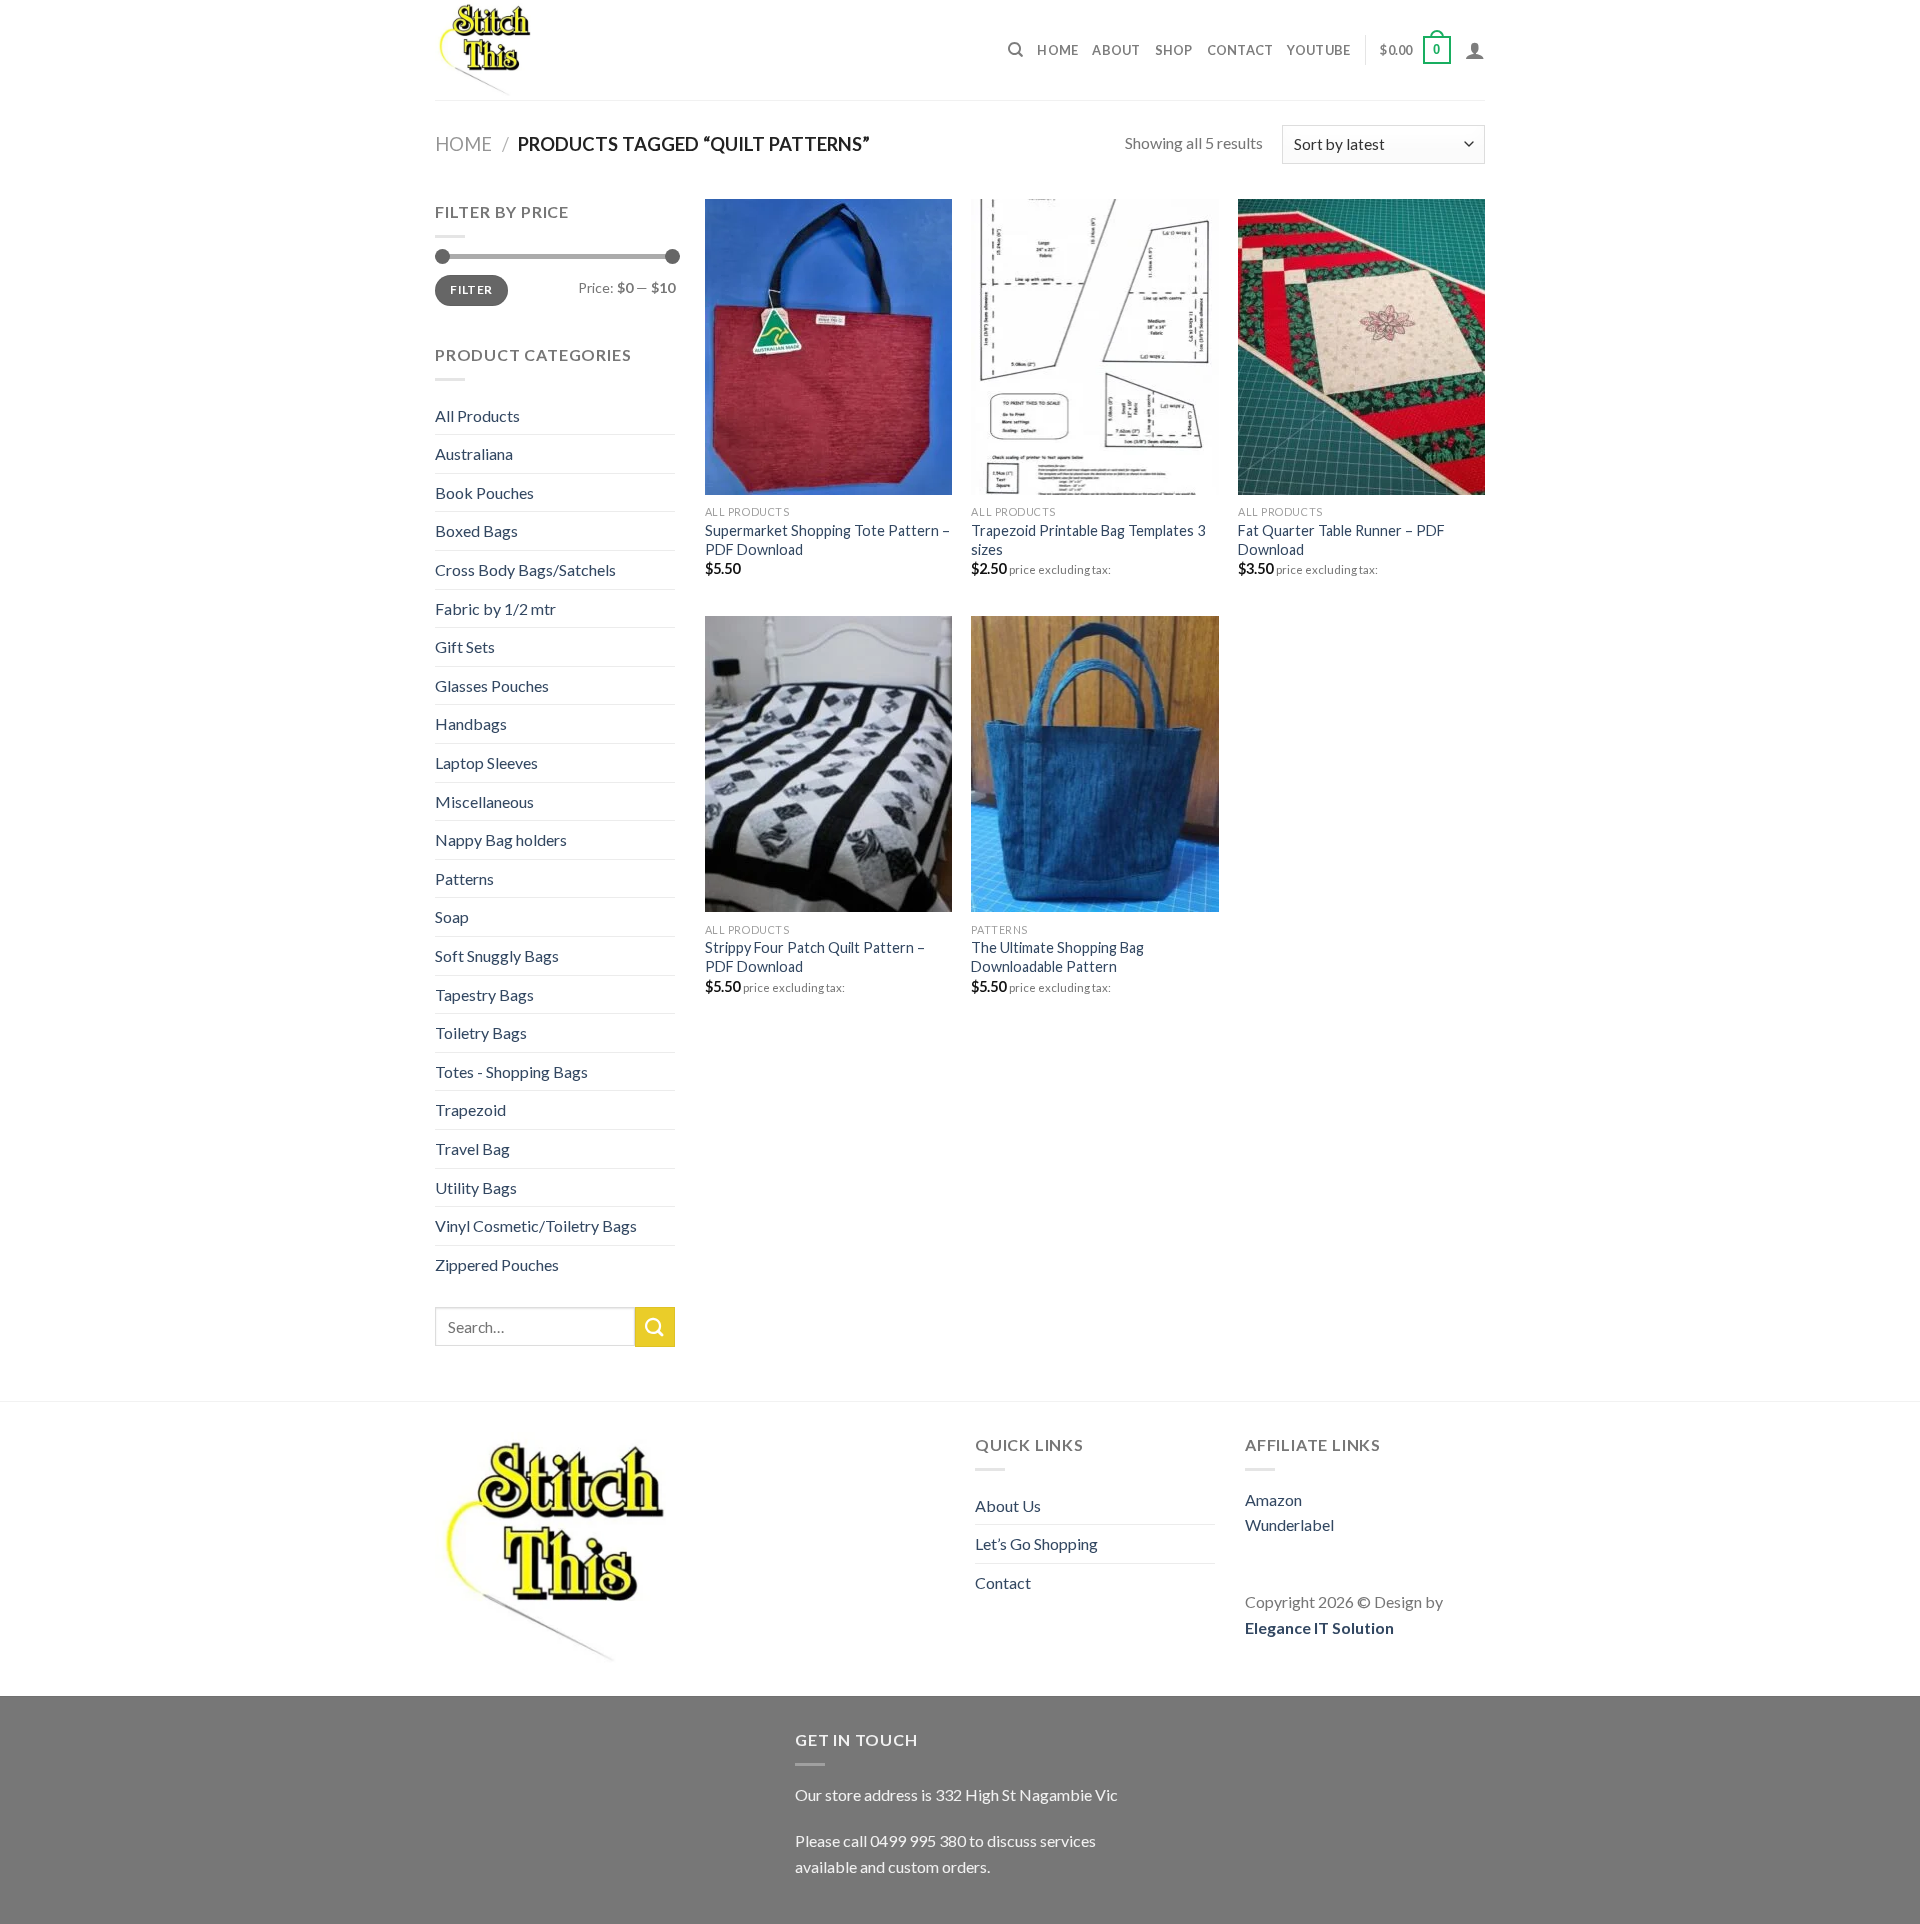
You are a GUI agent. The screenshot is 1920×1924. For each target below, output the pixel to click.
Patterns (464, 878)
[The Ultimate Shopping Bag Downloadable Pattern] (1094, 764)
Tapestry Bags (484, 994)
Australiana (474, 453)
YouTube (1318, 50)
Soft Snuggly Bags (497, 955)
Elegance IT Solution (1319, 1627)
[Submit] (655, 1326)
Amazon (1273, 1499)
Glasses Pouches (492, 685)
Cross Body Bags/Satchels (525, 569)
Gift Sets (465, 646)
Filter (471, 289)
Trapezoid (470, 1109)
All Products (477, 415)
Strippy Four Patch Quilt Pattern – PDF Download (815, 957)
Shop (1174, 50)
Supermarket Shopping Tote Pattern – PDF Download (827, 540)
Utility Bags (476, 1187)
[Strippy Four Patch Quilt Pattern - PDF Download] (828, 764)
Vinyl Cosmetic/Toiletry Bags (536, 1225)
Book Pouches (484, 492)
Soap (452, 916)
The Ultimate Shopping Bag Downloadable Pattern (1057, 957)
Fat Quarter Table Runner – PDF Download (1341, 540)
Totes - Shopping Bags (511, 1071)
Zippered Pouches (497, 1264)
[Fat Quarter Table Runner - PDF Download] (1361, 347)
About (1116, 50)
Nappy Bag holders (501, 839)
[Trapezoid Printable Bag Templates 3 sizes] (1094, 347)
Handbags (471, 723)
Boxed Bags (476, 530)
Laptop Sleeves (486, 762)
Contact (1240, 50)
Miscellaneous (484, 801)
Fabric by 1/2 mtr (495, 608)
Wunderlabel (1289, 1524)
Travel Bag (472, 1148)
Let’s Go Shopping (1036, 1543)
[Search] (1015, 50)
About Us (1008, 1505)
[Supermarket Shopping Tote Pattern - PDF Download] (828, 347)
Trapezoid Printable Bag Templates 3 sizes (1088, 540)
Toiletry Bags (481, 1032)
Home (1057, 50)
